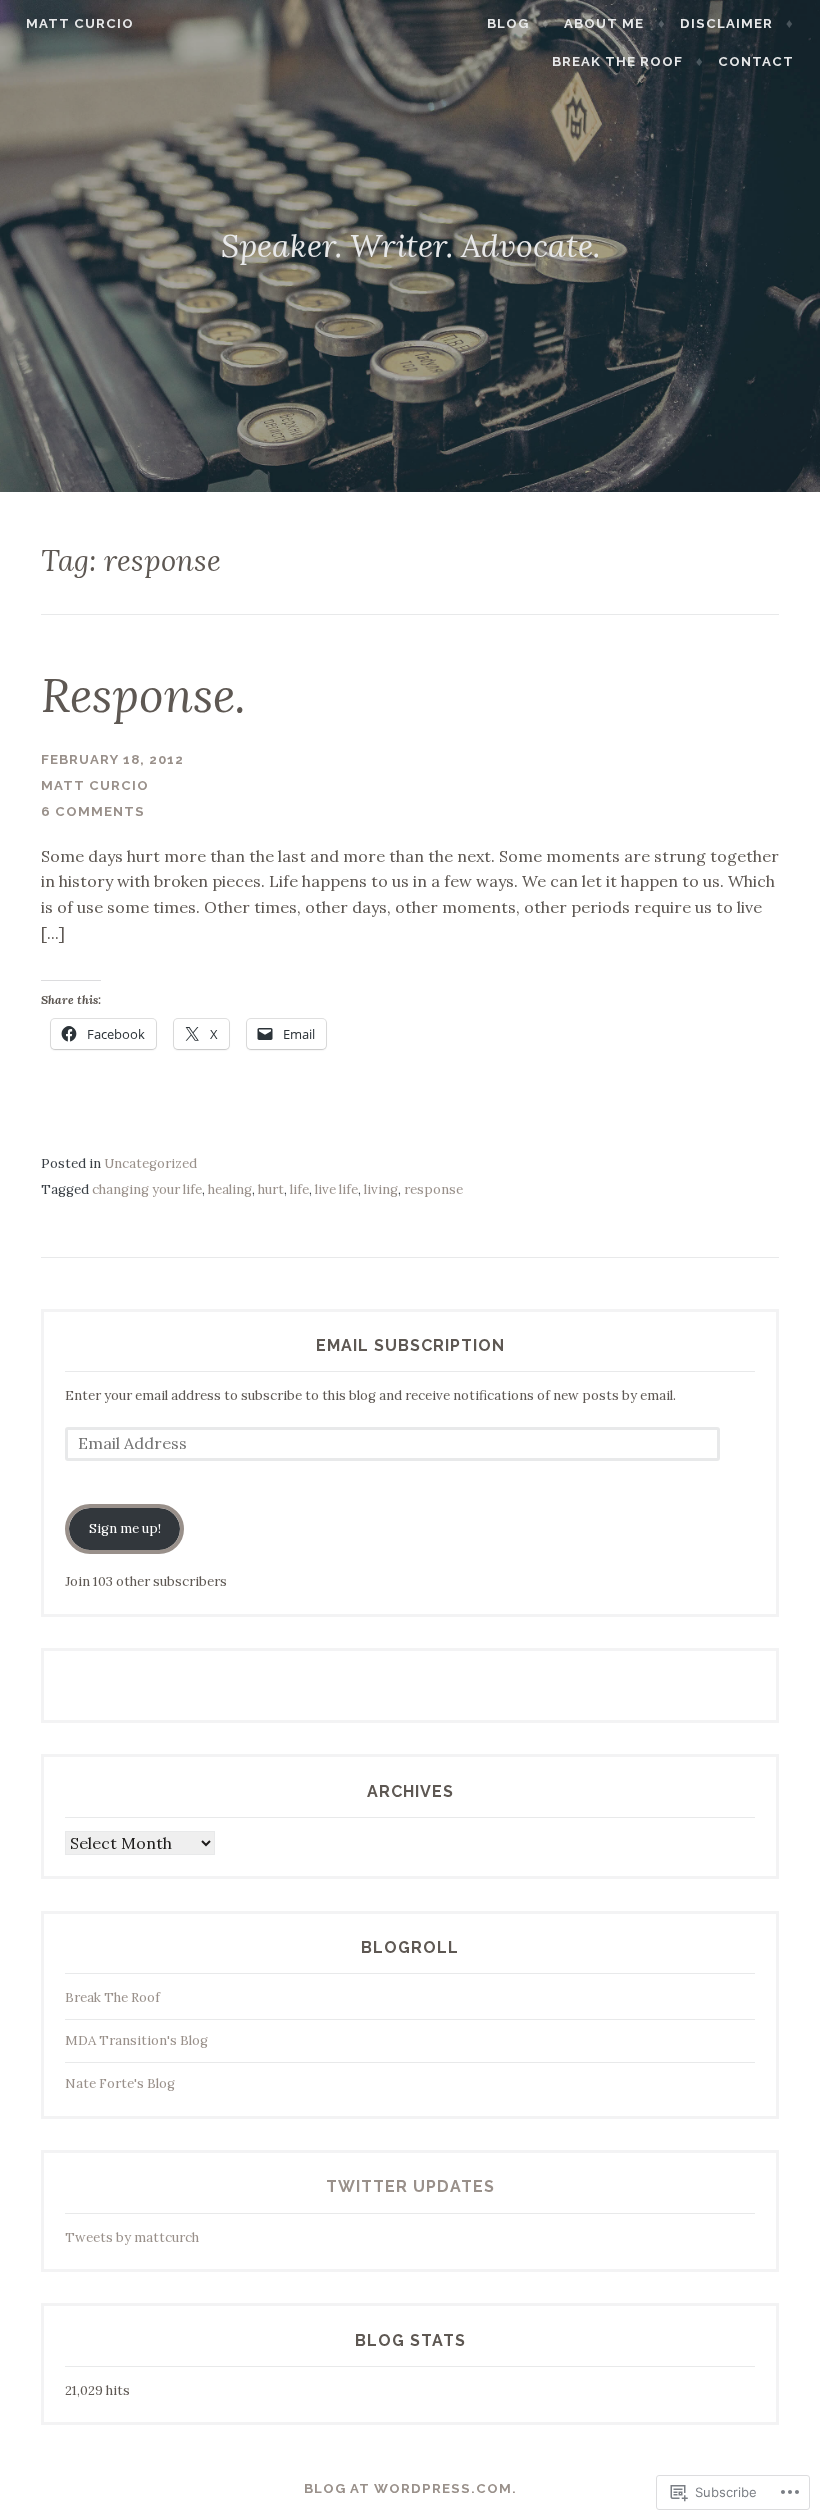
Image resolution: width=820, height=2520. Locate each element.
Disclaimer (726, 23)
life (299, 1189)
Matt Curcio (80, 23)
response (433, 1189)
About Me (604, 23)
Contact (756, 61)
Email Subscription (410, 1345)
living (381, 1189)
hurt (271, 1189)
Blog (508, 23)
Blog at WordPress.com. (410, 2488)
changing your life (147, 1189)
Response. (143, 695)
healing (230, 1189)
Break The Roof (617, 61)
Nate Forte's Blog (120, 2083)
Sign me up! (125, 1528)
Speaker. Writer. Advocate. (410, 245)
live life (336, 1189)
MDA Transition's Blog (136, 2040)
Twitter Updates (410, 2186)
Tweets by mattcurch (132, 2237)
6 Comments (93, 811)
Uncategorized (150, 1163)
